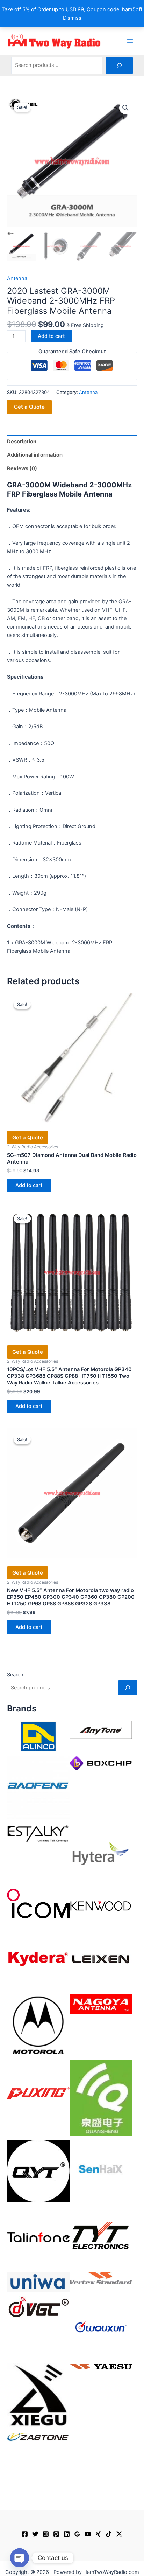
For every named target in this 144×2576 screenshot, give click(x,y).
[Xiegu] (38, 2395)
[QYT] (38, 2171)
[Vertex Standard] (101, 2278)
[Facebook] (25, 2534)
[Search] (119, 65)
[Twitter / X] (119, 2534)
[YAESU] (101, 2366)
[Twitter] (35, 2534)
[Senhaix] (101, 2171)
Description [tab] (22, 442)
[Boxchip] (101, 1763)
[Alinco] (38, 1736)
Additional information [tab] (35, 455)
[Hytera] (101, 1853)
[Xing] (98, 2534)
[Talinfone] (38, 2237)
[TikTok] (109, 2534)
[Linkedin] (67, 2534)
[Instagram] (46, 2534)
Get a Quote (29, 407)
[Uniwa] (38, 2282)
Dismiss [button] (72, 18)
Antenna (17, 278)
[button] (125, 108)
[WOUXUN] (101, 2327)
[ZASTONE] (38, 2437)
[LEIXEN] (101, 1959)
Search (15, 1675)
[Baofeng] (38, 1787)
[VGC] (38, 2307)
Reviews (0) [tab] (22, 468)
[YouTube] (88, 2534)
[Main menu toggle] (130, 41)
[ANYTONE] (101, 1730)
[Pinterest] (56, 2534)
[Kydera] (38, 1959)
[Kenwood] (101, 1906)
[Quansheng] (101, 2098)
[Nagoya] (101, 2004)
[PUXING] (38, 2091)
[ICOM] (38, 1903)
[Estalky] (38, 1832)
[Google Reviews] (77, 2534)
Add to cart (51, 336)
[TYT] (101, 2237)
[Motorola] (38, 2025)
